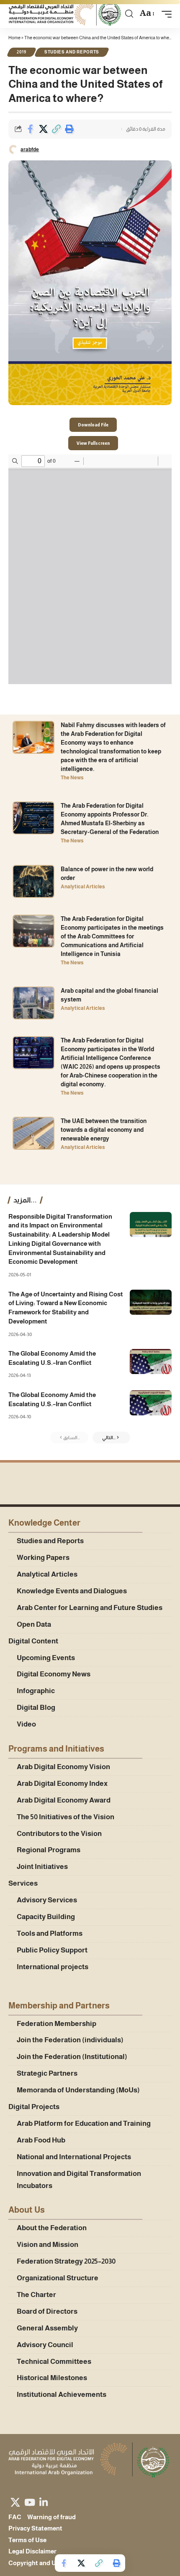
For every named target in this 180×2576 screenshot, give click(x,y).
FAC (15, 2517)
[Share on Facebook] (30, 129)
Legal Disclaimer (32, 2551)
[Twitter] (15, 2502)
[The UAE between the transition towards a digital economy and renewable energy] (33, 1133)
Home (14, 38)
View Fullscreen (93, 443)
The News (72, 778)
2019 (22, 52)
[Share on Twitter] (43, 129)
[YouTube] (30, 2502)
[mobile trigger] (165, 14)
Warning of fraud (51, 2517)
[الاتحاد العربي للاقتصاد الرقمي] (66, 14)
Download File (93, 425)
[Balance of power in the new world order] (33, 881)
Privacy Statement (35, 2528)
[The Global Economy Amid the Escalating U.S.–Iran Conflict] (151, 1362)
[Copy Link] (56, 129)
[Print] (69, 129)
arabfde (30, 150)
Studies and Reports (72, 52)
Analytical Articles (83, 887)
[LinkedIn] (44, 2502)
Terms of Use (27, 2540)
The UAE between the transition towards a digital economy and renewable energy (104, 1130)
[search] (129, 14)
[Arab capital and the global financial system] (33, 1003)
